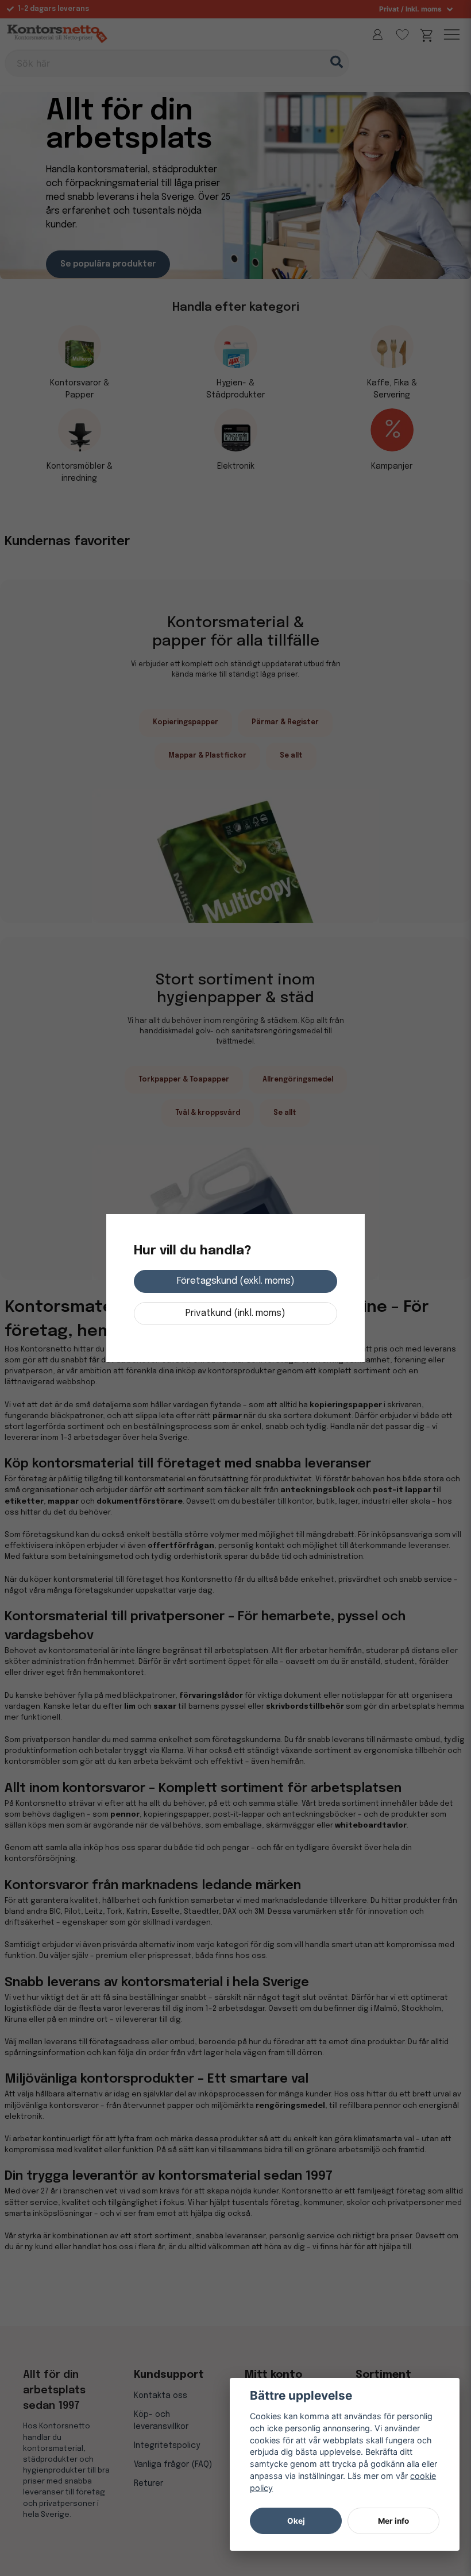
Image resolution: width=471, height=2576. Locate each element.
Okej (296, 2521)
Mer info (393, 2521)
